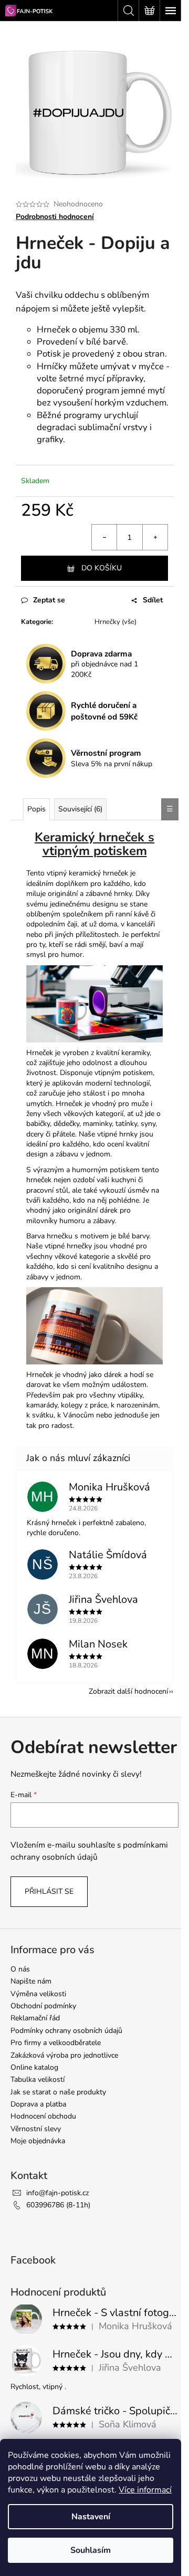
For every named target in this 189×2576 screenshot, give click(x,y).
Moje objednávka (38, 2141)
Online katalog (34, 2067)
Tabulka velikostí (38, 2079)
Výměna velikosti (38, 1994)
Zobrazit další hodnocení (128, 1691)
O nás (20, 1969)
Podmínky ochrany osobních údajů (66, 2031)
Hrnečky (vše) (115, 622)
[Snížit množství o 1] (104, 537)
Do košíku (102, 568)
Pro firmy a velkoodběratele (56, 2043)
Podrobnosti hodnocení (55, 217)
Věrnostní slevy (36, 2129)
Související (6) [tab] (80, 809)
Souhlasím (91, 2550)
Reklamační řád (35, 2018)
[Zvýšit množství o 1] (155, 537)
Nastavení (91, 2517)
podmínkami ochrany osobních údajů (89, 1850)
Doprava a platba (38, 2104)
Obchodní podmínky (43, 2006)
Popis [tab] (36, 809)
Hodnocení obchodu (43, 2116)
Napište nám (31, 1981)
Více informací (145, 2490)
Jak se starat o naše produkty (58, 2092)
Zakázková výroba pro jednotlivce (64, 2055)
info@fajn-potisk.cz (57, 2193)
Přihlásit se (49, 1891)
